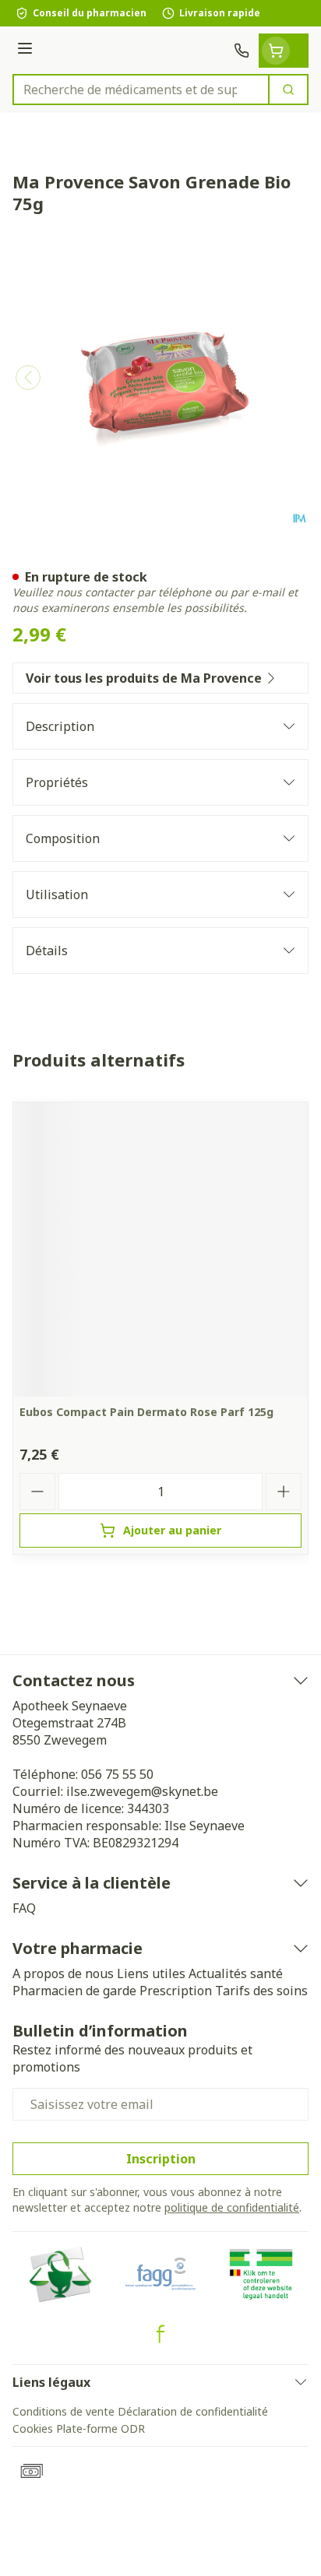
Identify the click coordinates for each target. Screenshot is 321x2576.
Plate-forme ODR (101, 2428)
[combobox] (141, 90)
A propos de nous (63, 1973)
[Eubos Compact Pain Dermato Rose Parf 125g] (160, 1249)
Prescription (176, 1991)
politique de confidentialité (232, 2207)
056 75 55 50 (117, 1774)
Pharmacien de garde (74, 1991)
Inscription (161, 2159)
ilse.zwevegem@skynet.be (142, 1791)
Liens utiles (151, 1973)
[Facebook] (160, 2334)
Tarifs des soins (261, 1991)
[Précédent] (28, 378)
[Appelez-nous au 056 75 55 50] (242, 51)
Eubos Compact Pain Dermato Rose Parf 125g (146, 1412)
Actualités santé (236, 1973)
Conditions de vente (63, 2411)
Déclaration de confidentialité (193, 2411)
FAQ (24, 1908)
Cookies (33, 2428)
